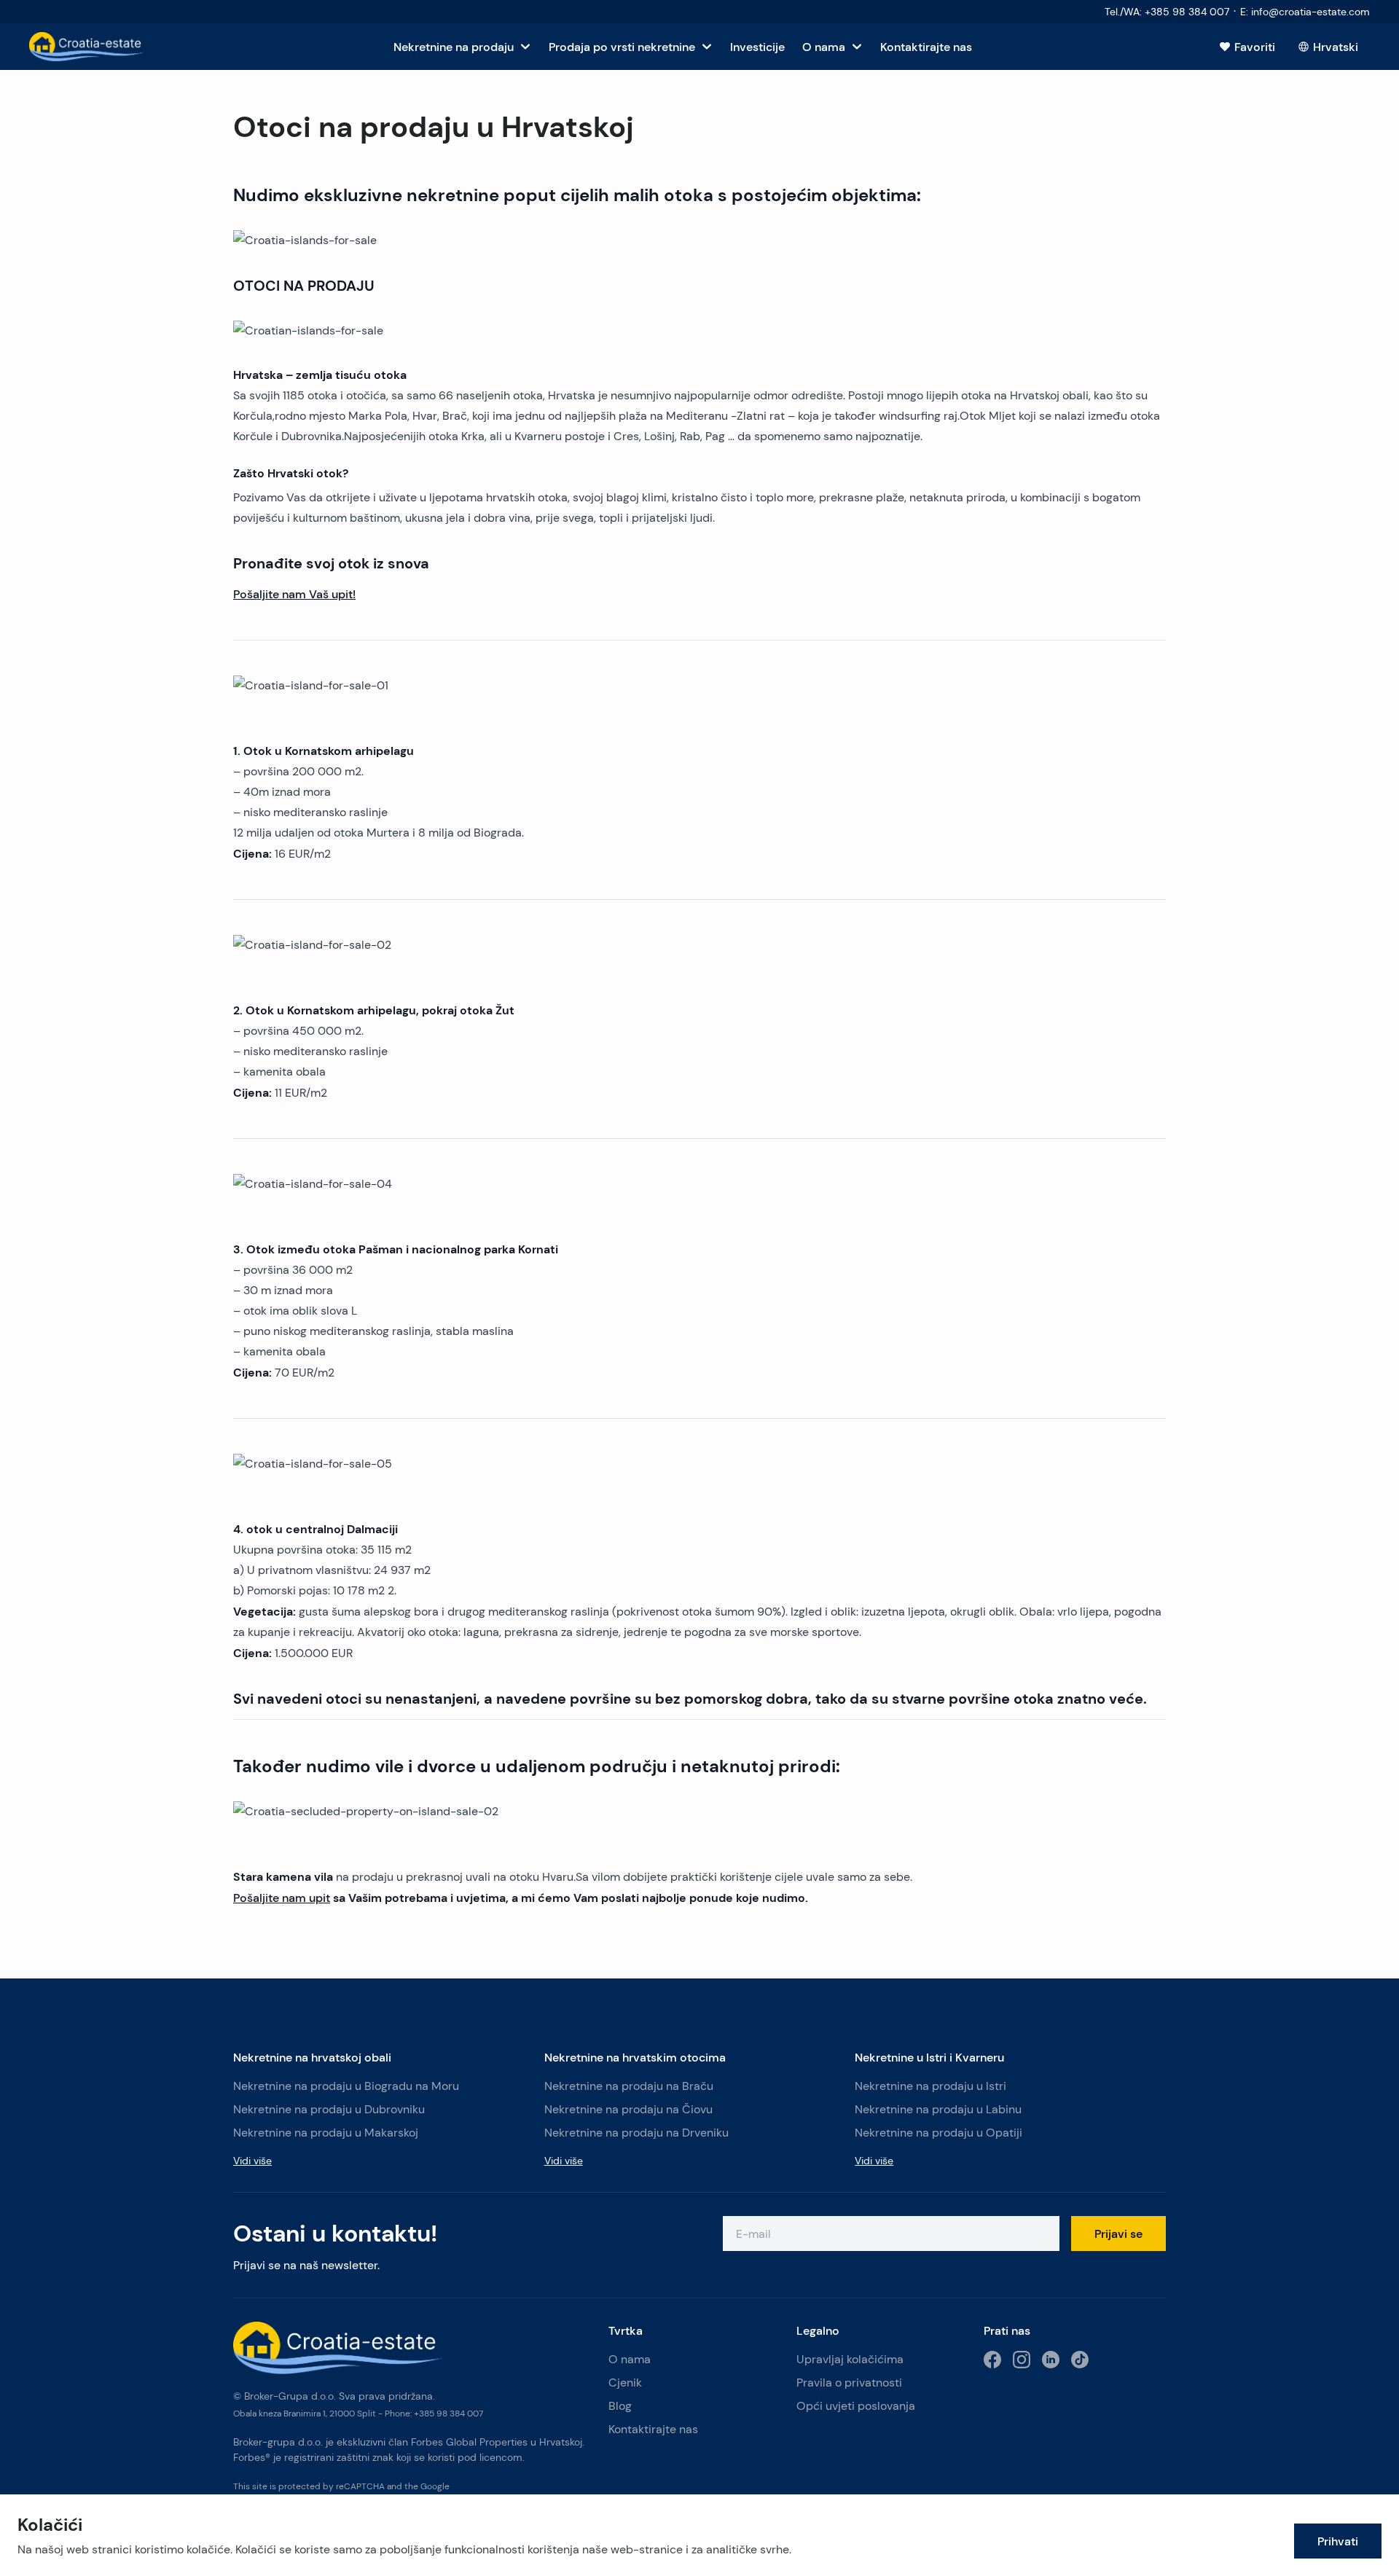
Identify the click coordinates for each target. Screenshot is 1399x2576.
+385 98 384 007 (448, 2413)
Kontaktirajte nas (653, 2429)
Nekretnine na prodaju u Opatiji (938, 2133)
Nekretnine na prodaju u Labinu (938, 2109)
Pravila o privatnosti (849, 2383)
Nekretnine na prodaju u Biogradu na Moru (346, 2086)
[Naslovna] (87, 47)
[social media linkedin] (1051, 2360)
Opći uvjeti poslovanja (856, 2406)
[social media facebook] (992, 2360)
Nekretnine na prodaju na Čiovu (628, 2109)
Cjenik (625, 2383)
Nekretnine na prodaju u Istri (930, 2086)
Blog (620, 2406)
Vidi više (252, 2161)
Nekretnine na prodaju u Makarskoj (326, 2133)
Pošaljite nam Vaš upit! (294, 594)
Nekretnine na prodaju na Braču (629, 2086)
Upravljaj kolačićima (850, 2359)
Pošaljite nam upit (282, 1898)
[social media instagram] (1022, 2360)
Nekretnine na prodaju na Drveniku (636, 2133)
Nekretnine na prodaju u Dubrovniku (329, 2109)
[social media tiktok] (1080, 2360)
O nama (630, 2359)
